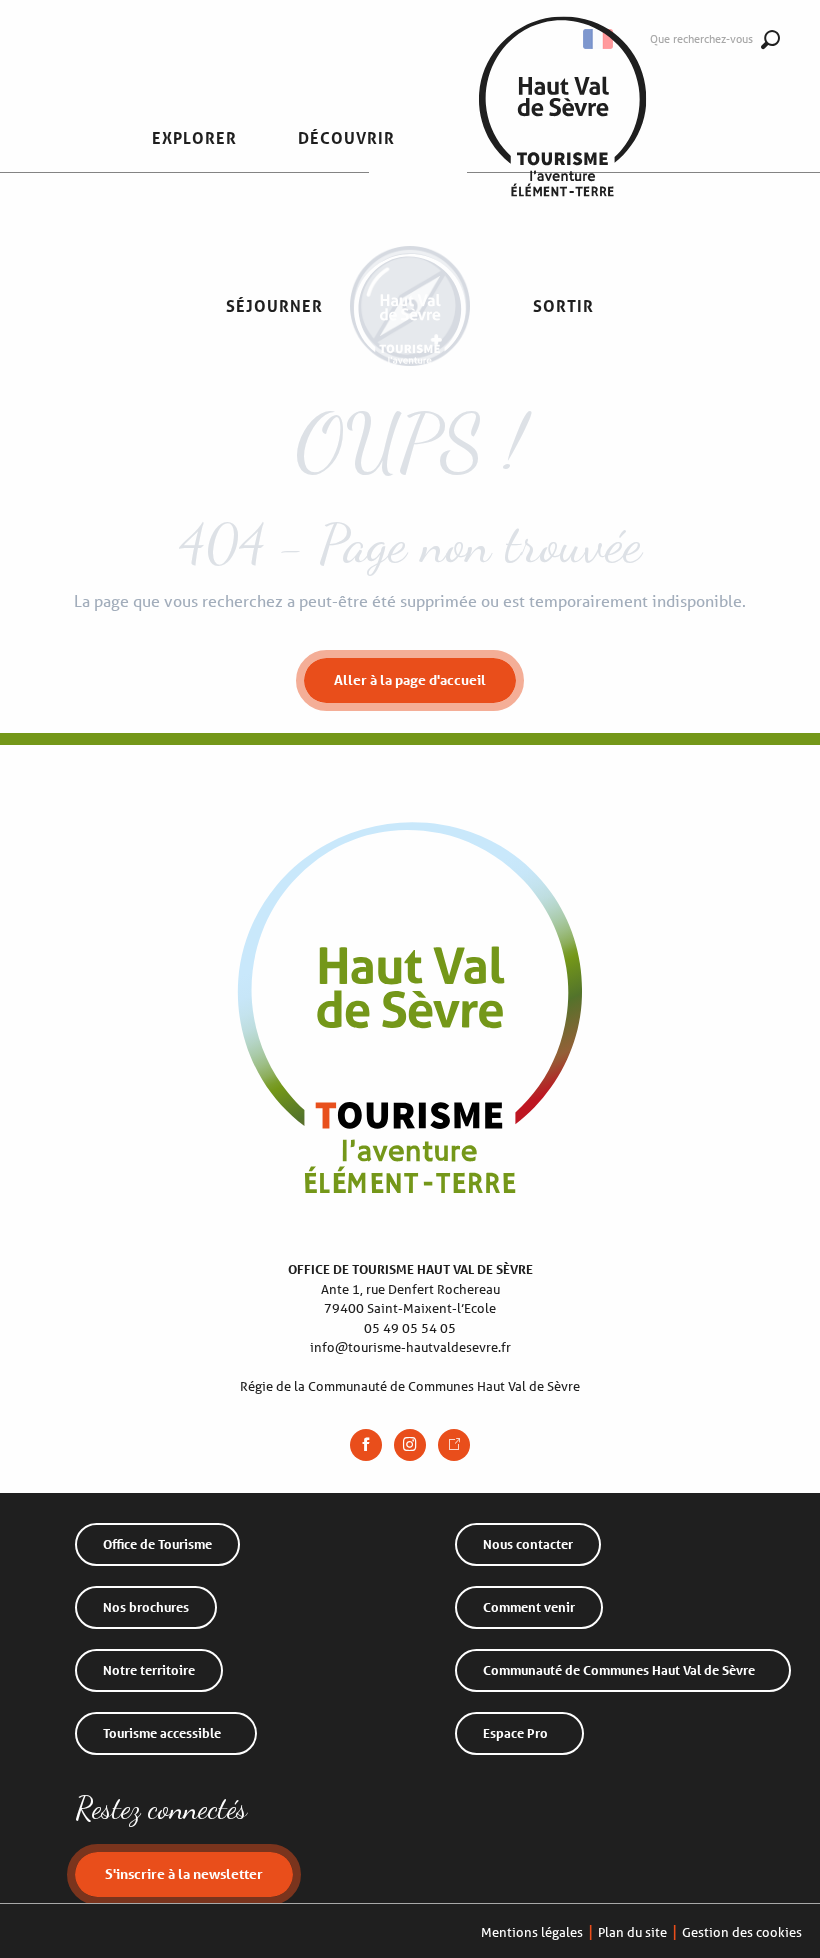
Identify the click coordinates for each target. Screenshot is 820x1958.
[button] (194, 138)
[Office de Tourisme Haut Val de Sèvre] (562, 138)
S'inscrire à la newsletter (184, 1873)
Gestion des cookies (742, 1932)
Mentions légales (532, 1932)
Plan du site (632, 1932)
